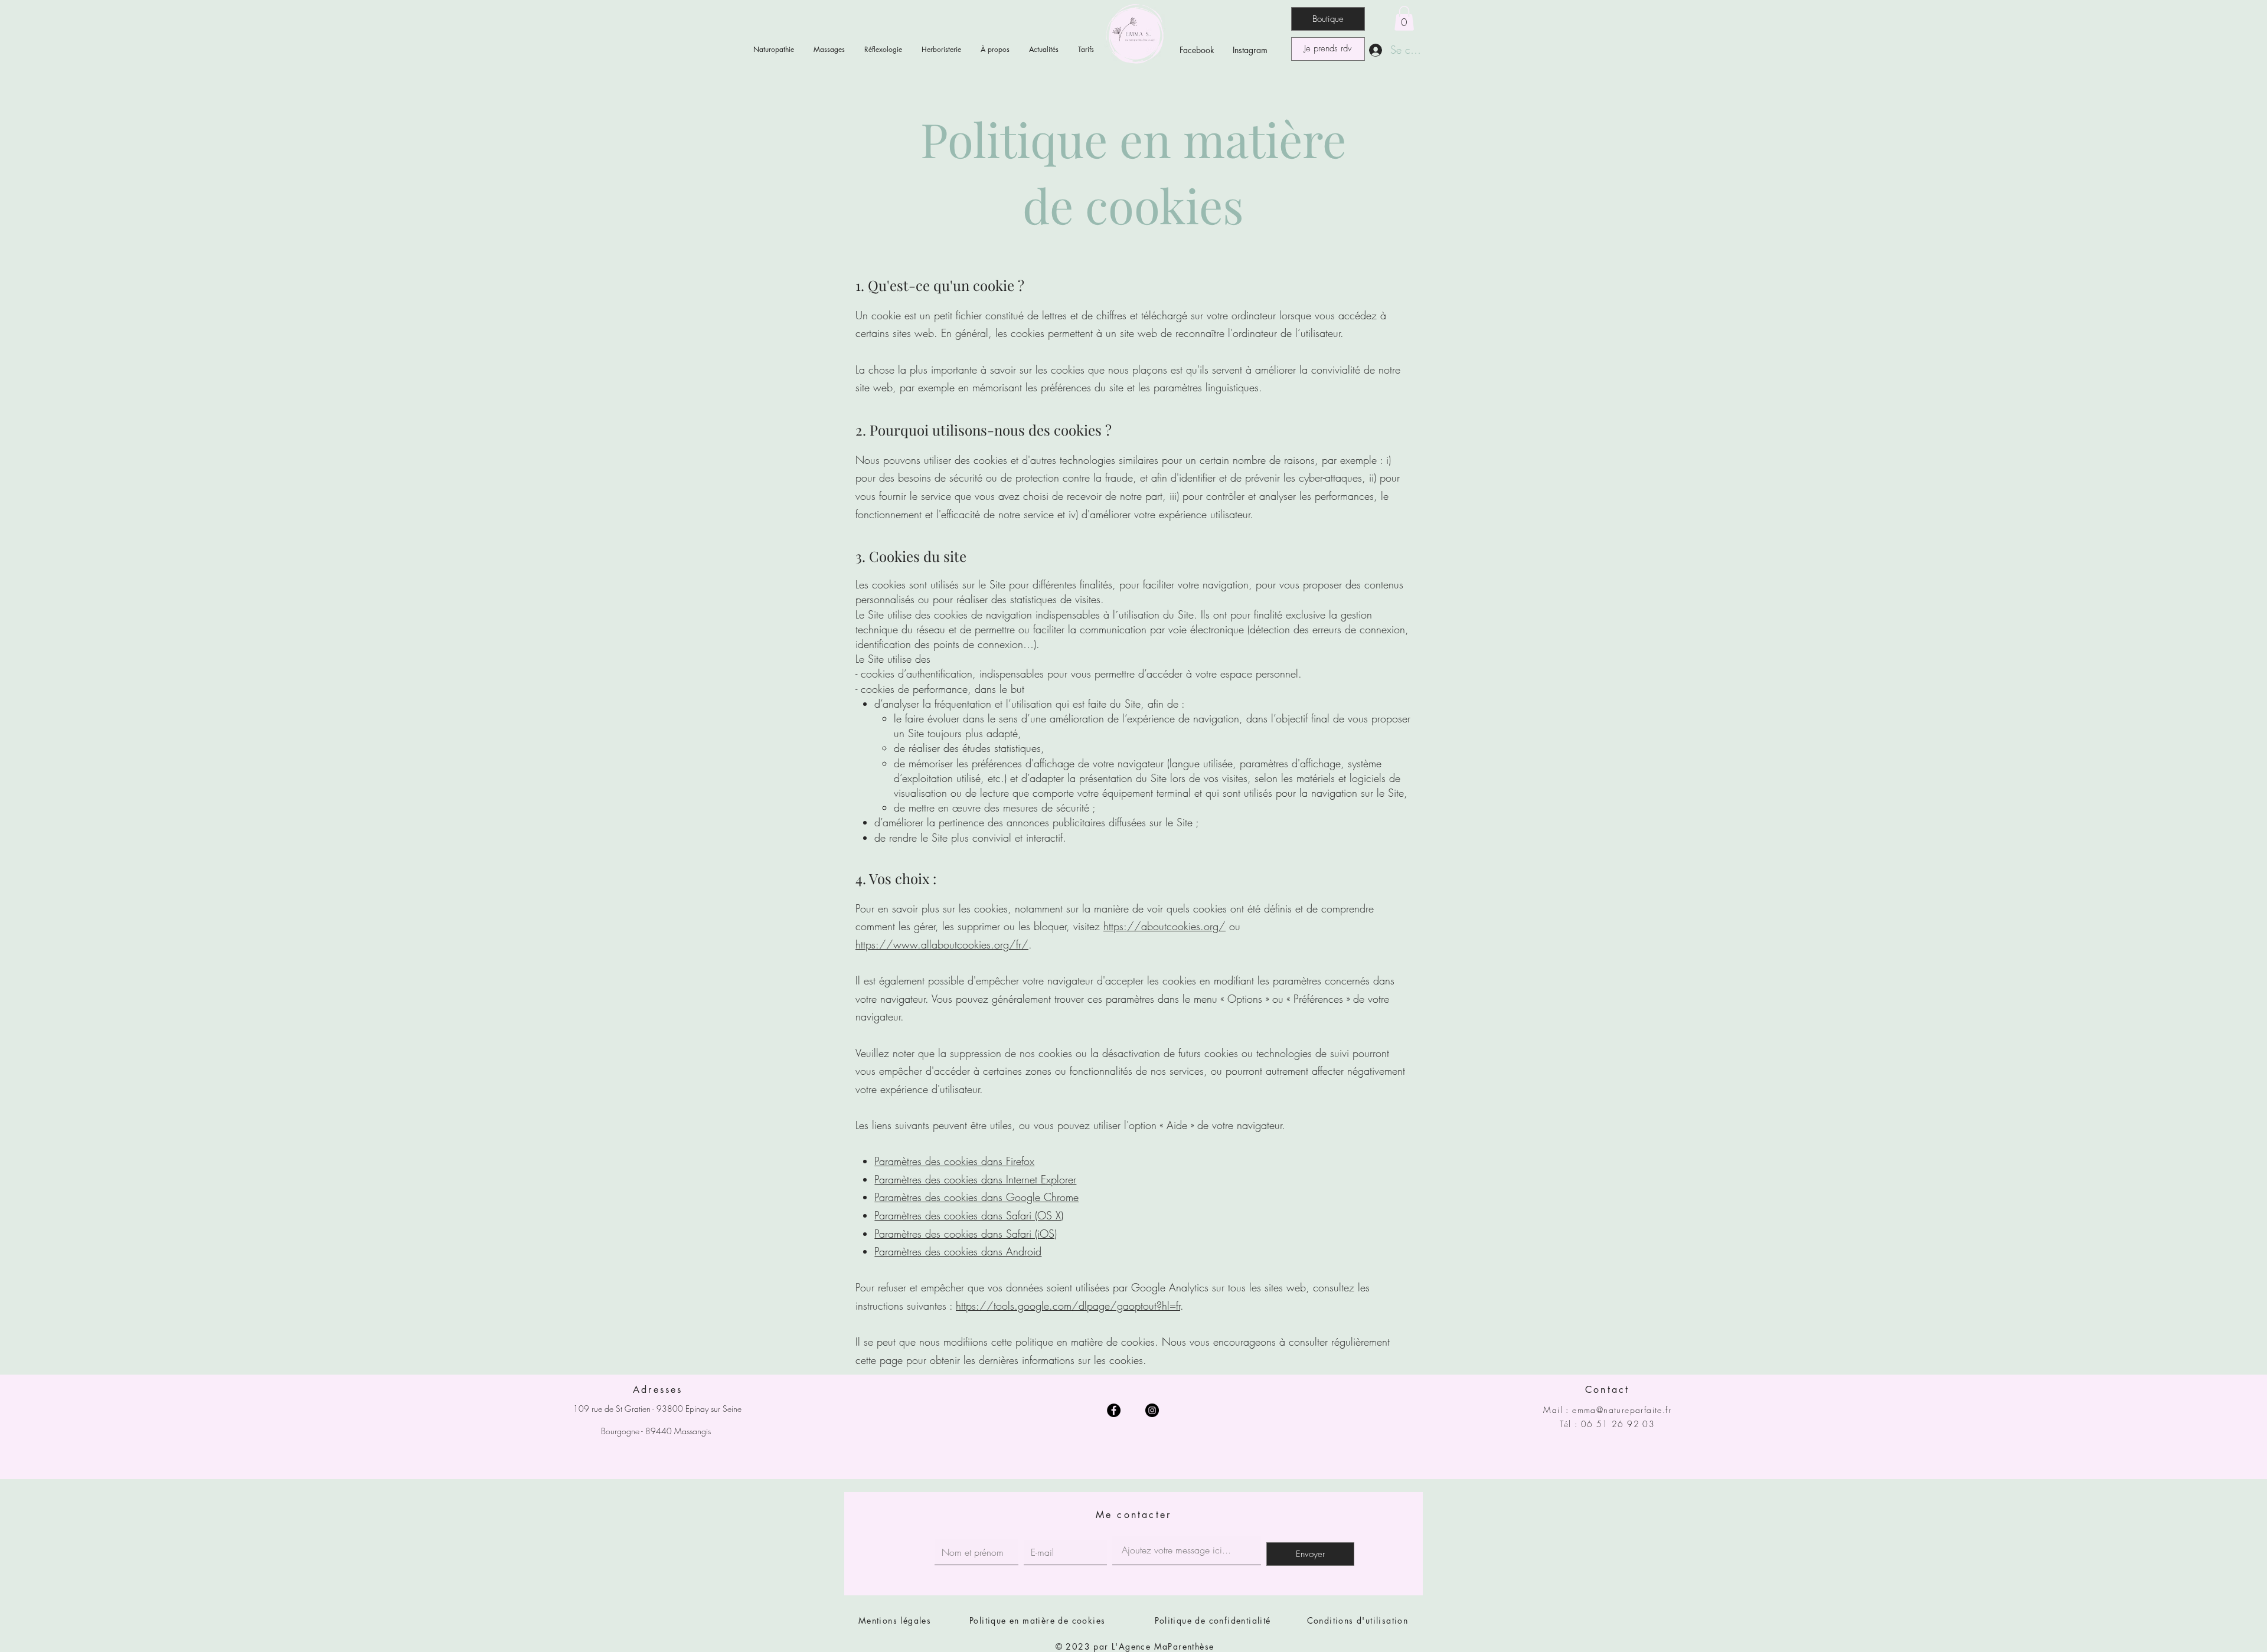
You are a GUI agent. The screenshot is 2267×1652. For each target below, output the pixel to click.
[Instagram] (1152, 1410)
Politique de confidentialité (1213, 1620)
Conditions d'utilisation (1358, 1620)
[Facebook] (1114, 1410)
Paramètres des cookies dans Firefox (954, 1161)
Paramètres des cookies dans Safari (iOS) (966, 1234)
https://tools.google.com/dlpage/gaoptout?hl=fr (1068, 1306)
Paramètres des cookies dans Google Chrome (976, 1197)
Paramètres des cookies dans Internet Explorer (975, 1179)
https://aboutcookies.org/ (1164, 926)
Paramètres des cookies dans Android (958, 1251)
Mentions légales (895, 1620)
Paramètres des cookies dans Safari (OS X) (969, 1215)
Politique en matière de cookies (1039, 1620)
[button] (1404, 18)
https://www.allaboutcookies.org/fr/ (942, 944)
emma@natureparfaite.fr (1622, 1410)
